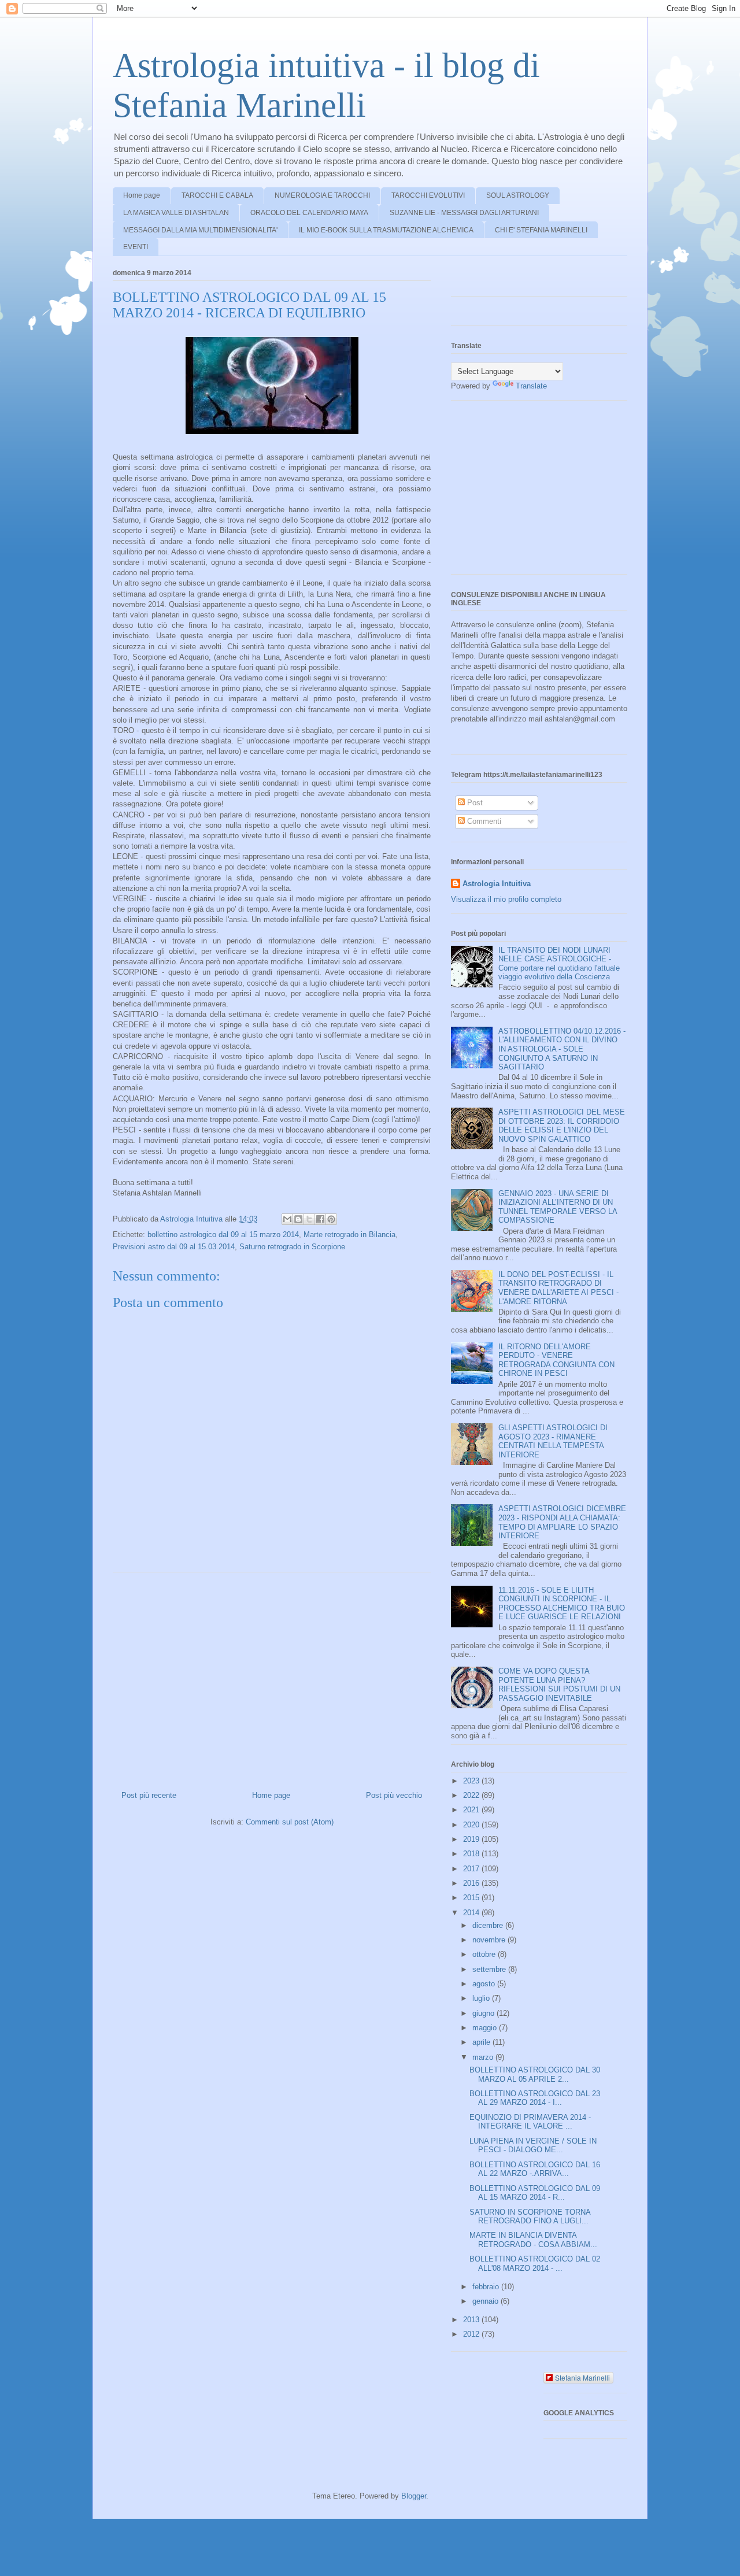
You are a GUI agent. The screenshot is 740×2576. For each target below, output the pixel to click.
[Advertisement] (272, 1677)
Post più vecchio (394, 1795)
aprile (482, 2042)
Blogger (414, 2496)
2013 (472, 2320)
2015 (472, 1898)
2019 (472, 1839)
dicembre (489, 1925)
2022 (472, 1795)
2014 (472, 1913)
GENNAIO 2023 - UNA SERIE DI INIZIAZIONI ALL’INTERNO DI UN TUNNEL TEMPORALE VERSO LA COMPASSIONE (558, 1207)
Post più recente (149, 1795)
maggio (486, 2028)
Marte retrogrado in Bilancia (349, 1235)
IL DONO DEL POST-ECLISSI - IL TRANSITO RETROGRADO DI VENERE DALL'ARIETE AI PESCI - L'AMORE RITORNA (558, 1288)
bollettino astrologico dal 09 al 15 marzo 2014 (223, 1235)
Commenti (483, 821)
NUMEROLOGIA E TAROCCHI (322, 195)
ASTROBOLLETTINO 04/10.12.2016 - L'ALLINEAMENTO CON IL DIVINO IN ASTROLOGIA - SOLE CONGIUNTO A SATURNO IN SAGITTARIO (562, 1049)
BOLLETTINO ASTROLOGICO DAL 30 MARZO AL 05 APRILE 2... (535, 2075)
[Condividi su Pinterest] (331, 1219)
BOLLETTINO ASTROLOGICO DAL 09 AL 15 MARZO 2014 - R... (535, 2193)
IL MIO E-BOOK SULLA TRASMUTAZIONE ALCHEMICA (386, 230)
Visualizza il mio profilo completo (506, 899)
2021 (472, 1810)
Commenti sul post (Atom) (290, 1822)
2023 (472, 1781)
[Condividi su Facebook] (320, 1219)
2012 (472, 2334)
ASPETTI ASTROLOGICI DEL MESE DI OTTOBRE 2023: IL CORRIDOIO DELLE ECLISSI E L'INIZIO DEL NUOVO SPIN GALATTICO (562, 1126)
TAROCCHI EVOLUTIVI (428, 195)
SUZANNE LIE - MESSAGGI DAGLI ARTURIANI (464, 213)
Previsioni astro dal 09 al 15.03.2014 (174, 1247)
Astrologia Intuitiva (497, 884)
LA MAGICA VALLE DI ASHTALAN (176, 213)
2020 (472, 1825)
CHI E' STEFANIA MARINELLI (541, 230)
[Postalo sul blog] (298, 1219)
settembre (490, 1969)
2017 (472, 1869)
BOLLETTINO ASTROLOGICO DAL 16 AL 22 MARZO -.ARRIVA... (535, 2169)
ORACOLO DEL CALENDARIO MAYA (309, 213)
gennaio (486, 2301)
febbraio (487, 2287)
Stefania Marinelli (582, 2377)
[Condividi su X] (309, 1219)
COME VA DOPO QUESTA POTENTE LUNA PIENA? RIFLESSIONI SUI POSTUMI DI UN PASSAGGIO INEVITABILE (559, 1685)
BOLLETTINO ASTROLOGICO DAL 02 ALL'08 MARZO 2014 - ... (535, 2264)
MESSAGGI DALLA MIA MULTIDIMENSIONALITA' (200, 230)
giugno (484, 2013)
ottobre (485, 1954)
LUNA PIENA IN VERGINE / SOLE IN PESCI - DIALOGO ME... (533, 2146)
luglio (482, 1998)
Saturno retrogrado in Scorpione (292, 1247)
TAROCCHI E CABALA (217, 195)
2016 (472, 1883)
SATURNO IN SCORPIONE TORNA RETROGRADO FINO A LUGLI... (530, 2217)
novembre (490, 1940)
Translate (531, 386)
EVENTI (136, 247)
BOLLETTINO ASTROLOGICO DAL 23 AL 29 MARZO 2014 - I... (535, 2098)
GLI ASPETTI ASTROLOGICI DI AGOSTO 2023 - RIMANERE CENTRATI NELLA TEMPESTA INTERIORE (553, 1441)
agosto (485, 1984)
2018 (472, 1854)
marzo (484, 2057)
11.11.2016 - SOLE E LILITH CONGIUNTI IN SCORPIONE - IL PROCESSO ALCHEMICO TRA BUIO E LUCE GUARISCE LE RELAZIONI (562, 1604)
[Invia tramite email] (287, 1219)
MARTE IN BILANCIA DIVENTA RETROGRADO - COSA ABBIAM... (533, 2240)
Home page (142, 195)
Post (474, 803)
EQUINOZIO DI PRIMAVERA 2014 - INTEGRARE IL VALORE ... (530, 2122)
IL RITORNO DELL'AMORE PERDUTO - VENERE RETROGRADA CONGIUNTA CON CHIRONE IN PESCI (556, 1360)
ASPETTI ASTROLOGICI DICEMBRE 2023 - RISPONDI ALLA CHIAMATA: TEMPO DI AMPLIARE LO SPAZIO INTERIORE (562, 1522)
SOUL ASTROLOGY (518, 195)
